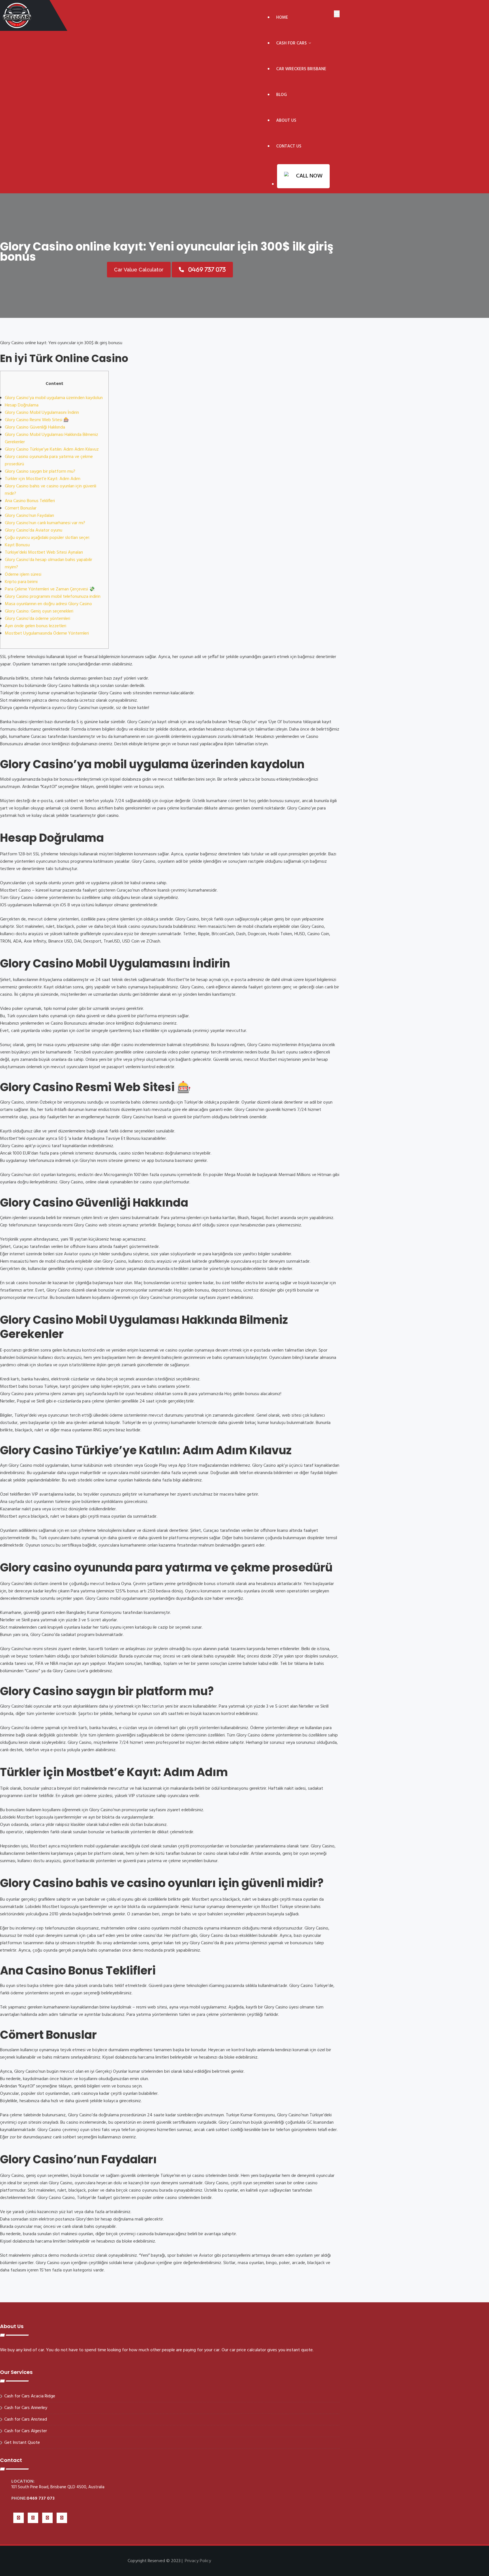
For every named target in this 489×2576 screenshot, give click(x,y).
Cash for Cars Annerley (26, 2408)
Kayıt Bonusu (17, 545)
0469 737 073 (41, 2498)
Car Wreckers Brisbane (301, 69)
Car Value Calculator (139, 270)
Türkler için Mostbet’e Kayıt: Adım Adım (43, 479)
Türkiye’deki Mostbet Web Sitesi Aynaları (44, 553)
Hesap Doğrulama (22, 405)
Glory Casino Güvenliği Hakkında (35, 427)
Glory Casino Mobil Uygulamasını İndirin (42, 413)
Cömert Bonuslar (21, 508)
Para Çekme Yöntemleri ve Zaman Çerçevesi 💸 (50, 589)
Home (282, 18)
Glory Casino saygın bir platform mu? (40, 472)
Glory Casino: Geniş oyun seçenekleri (39, 611)
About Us (286, 121)
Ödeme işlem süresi (23, 575)
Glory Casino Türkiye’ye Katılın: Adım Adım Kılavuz (52, 449)
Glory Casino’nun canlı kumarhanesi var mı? (45, 523)
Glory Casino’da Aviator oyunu (34, 530)
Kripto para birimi (21, 582)
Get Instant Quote (22, 2443)
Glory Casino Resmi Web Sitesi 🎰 (37, 420)
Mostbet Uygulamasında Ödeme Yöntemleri (47, 633)
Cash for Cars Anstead (26, 2419)
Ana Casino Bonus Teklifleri (30, 501)
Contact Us (289, 146)
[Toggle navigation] (337, 14)
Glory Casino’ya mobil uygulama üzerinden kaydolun (54, 398)
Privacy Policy (198, 2561)
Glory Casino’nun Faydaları (29, 516)
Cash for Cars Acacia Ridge (30, 2396)
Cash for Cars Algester (26, 2431)
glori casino (108, 816)
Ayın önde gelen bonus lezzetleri (36, 626)
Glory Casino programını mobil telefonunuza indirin (53, 597)
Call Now (309, 176)
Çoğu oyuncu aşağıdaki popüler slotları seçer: (47, 538)
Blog (282, 95)
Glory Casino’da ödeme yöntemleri (37, 619)
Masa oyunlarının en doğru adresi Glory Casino (48, 604)
